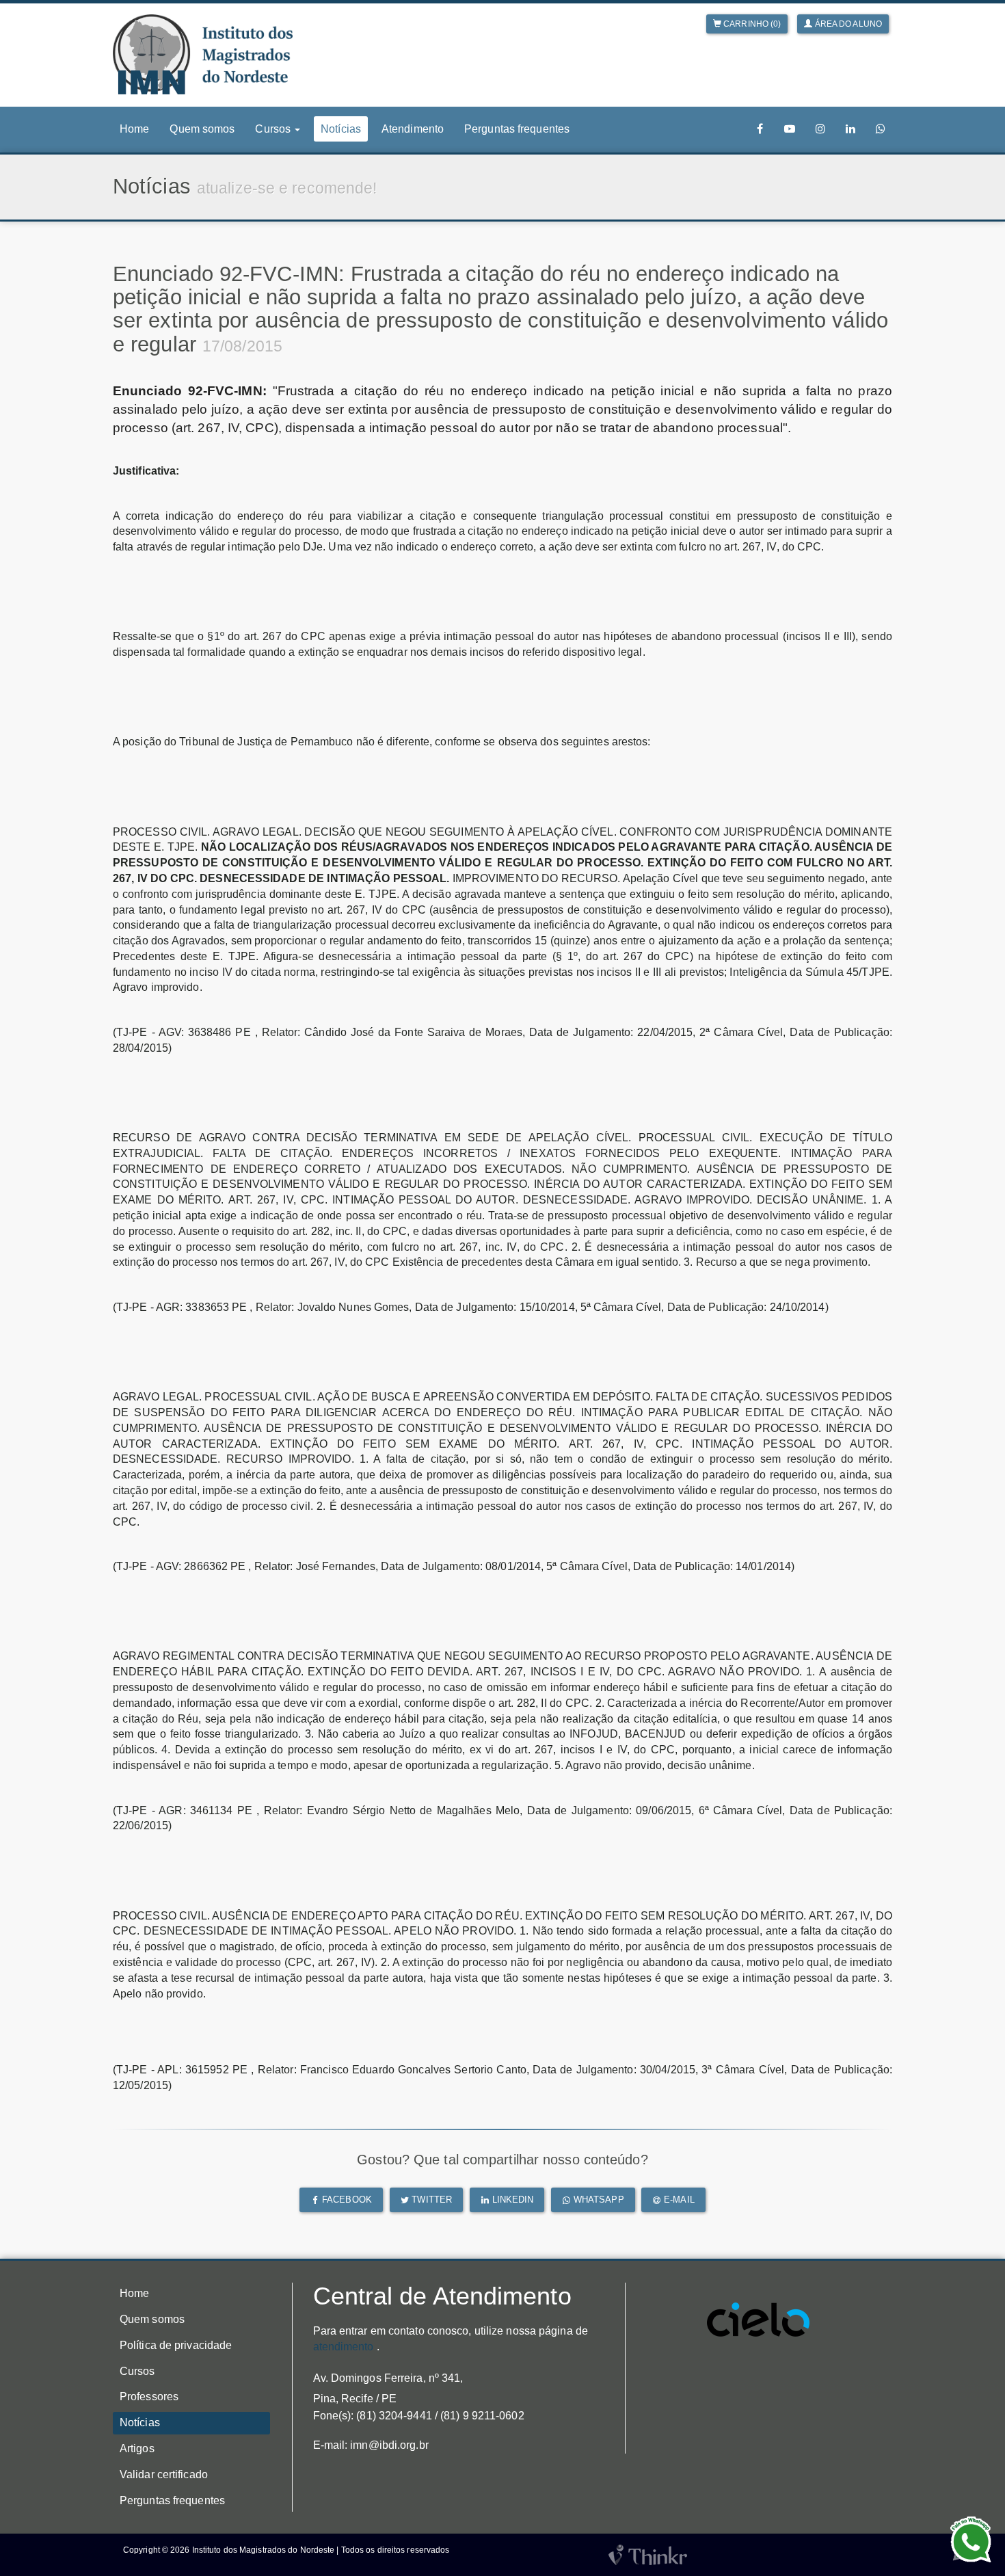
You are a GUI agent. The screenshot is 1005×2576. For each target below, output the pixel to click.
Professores (149, 2396)
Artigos (137, 2448)
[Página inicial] (203, 54)
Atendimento (413, 129)
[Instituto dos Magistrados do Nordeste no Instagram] (820, 129)
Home (134, 129)
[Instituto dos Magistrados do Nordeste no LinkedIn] (850, 129)
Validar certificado (164, 2474)
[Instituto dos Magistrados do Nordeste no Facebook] (760, 129)
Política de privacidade (176, 2345)
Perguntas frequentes (517, 129)
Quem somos (202, 129)
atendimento (344, 2347)
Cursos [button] (274, 129)
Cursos (137, 2371)
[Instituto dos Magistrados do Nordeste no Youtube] (790, 129)
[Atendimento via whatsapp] (881, 129)
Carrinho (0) (751, 24)
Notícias (341, 129)
